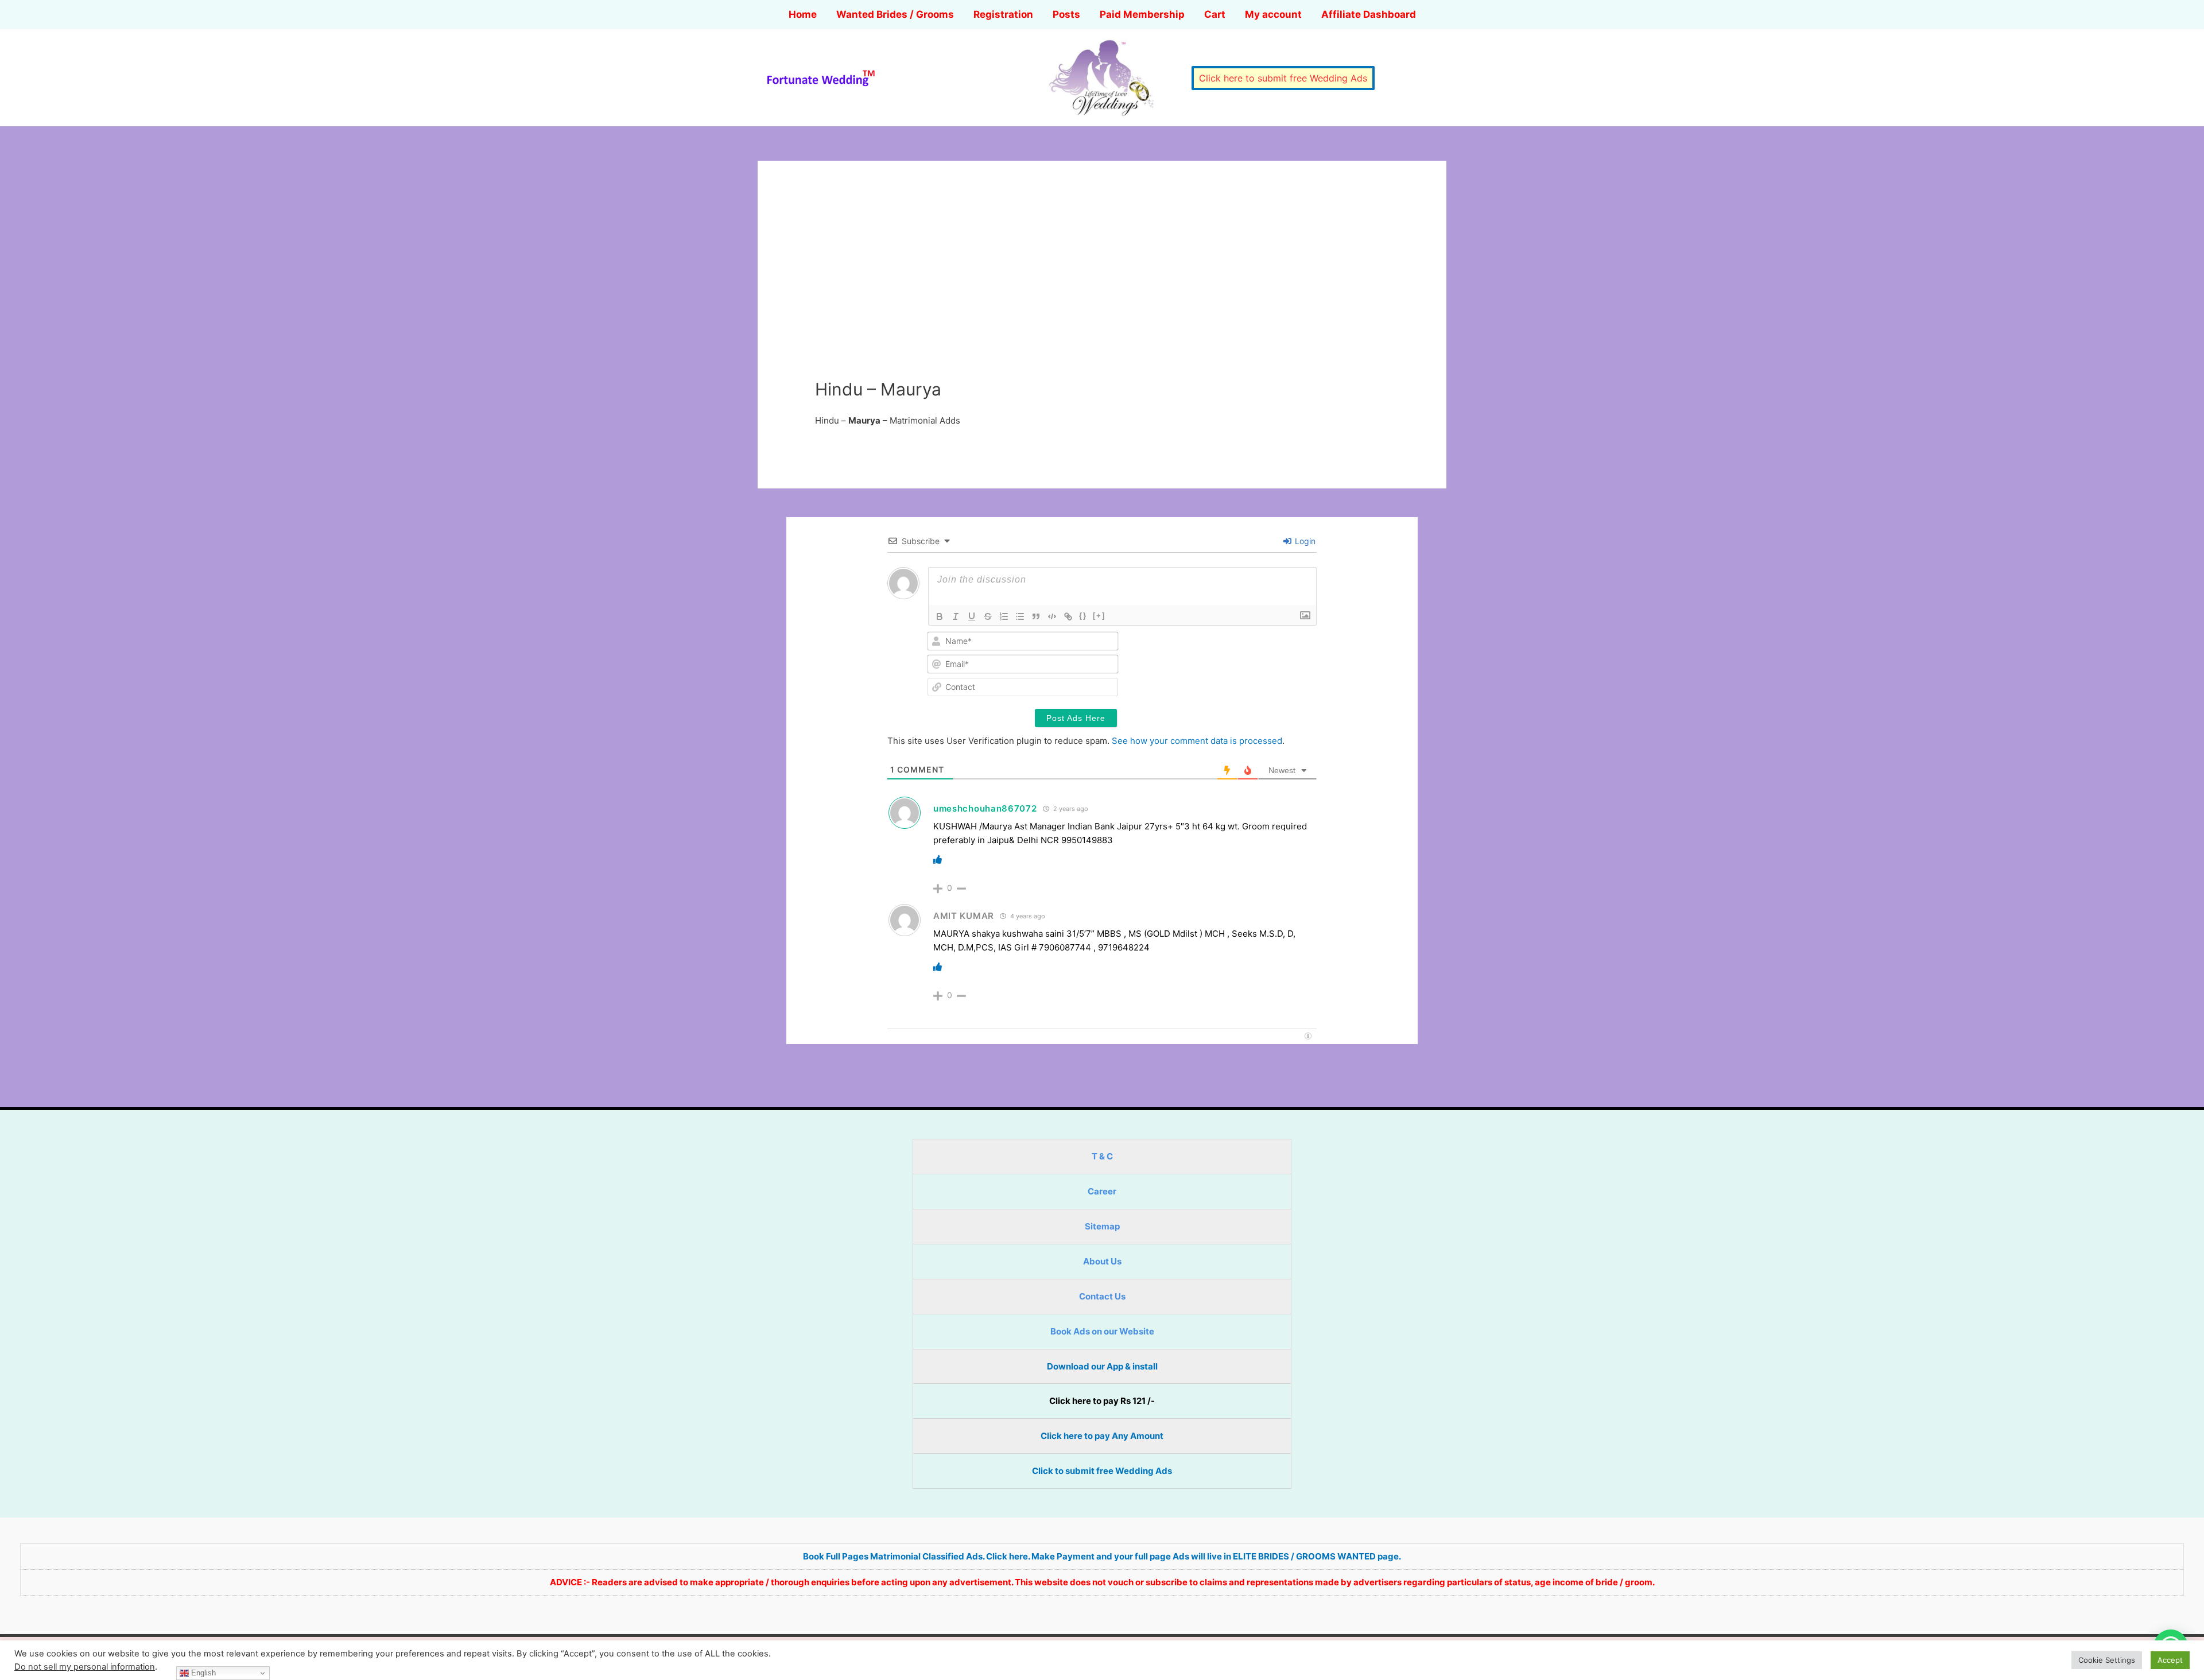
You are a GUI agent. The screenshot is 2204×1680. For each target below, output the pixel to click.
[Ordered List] (1004, 616)
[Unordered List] (1020, 616)
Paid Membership (1142, 14)
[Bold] (940, 616)
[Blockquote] (1036, 616)
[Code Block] (1052, 616)
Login (1304, 541)
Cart (1215, 14)
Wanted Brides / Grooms (895, 14)
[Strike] (988, 616)
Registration (1003, 14)
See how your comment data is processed (1197, 741)
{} (1083, 616)
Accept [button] (2170, 1660)
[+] (1099, 616)
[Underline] (972, 616)
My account (1273, 14)
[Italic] (956, 616)
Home (803, 14)
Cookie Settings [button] (2107, 1660)
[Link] (1068, 616)
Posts (1066, 14)
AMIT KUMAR (964, 916)
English (202, 1673)
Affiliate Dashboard (1369, 14)
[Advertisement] (1102, 293)
